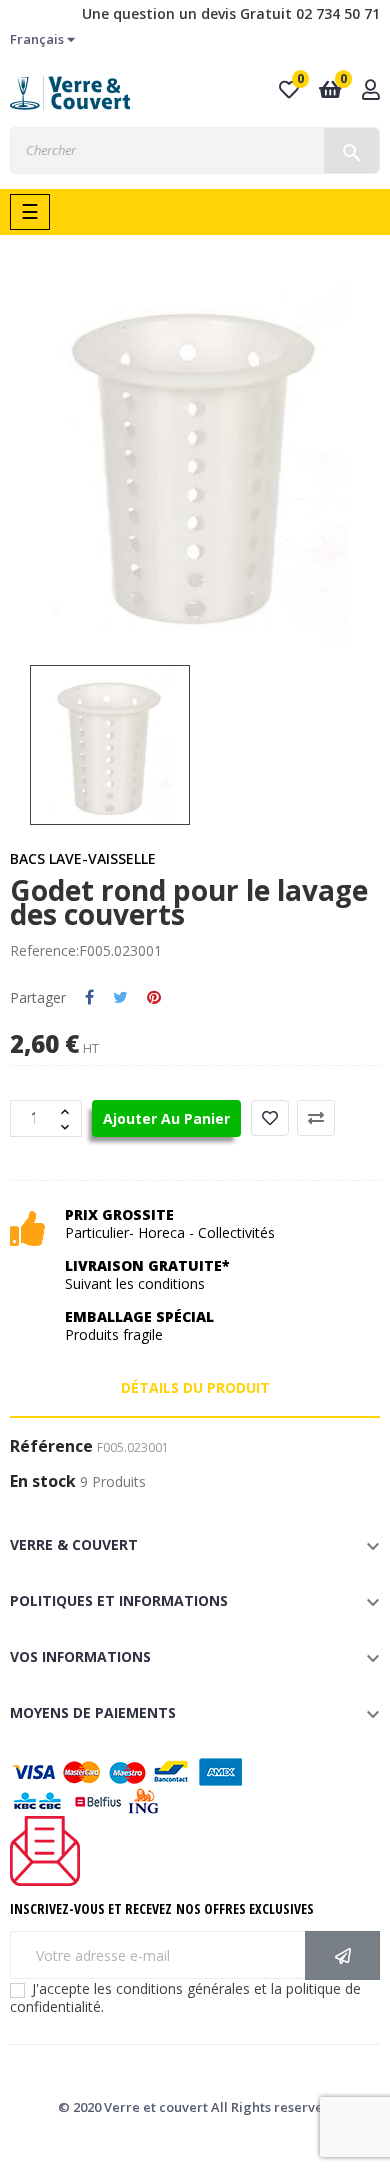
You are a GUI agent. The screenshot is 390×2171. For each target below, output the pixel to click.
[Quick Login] (371, 91)
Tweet (120, 998)
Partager (89, 998)
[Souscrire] (342, 1955)
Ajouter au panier (166, 1118)
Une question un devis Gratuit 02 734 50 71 (231, 13)
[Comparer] (316, 1118)
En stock (43, 1482)
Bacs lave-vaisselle (83, 858)
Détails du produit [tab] (195, 1387)
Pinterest (154, 998)
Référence (51, 1447)
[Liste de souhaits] (270, 1118)
